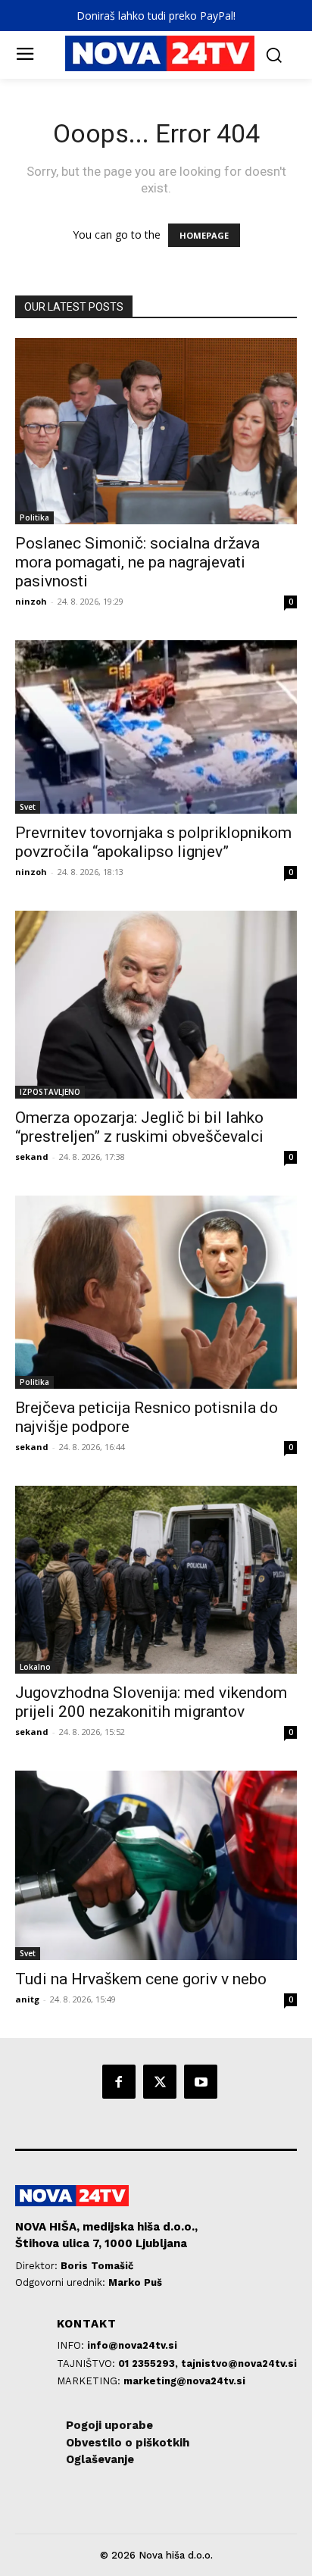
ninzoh (31, 601)
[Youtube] (201, 2081)
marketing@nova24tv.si (184, 2381)
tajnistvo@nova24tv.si (239, 2363)
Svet (28, 807)
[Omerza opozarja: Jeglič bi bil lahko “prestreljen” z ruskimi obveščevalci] (156, 1005)
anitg (27, 1999)
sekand (32, 1157)
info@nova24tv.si (132, 2345)
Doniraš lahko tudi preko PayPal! (156, 16)
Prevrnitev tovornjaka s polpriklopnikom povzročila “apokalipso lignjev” (153, 842)
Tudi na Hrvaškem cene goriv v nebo (141, 1979)
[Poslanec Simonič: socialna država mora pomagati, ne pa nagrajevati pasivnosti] (156, 431)
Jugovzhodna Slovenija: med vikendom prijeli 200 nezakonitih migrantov (151, 1702)
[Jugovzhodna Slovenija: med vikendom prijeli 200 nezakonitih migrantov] (156, 1580)
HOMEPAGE (204, 235)
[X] (160, 2081)
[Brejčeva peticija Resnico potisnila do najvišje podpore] (156, 1292)
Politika (34, 517)
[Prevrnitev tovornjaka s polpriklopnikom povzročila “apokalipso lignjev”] (156, 727)
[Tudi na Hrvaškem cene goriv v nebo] (156, 1865)
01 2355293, (150, 2363)
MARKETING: (90, 2381)
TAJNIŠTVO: (87, 2363)
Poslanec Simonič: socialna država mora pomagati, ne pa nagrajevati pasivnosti (137, 562)
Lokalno (35, 1667)
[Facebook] (119, 2081)
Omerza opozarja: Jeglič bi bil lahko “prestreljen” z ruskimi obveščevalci (139, 1127)
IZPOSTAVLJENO (50, 1092)
